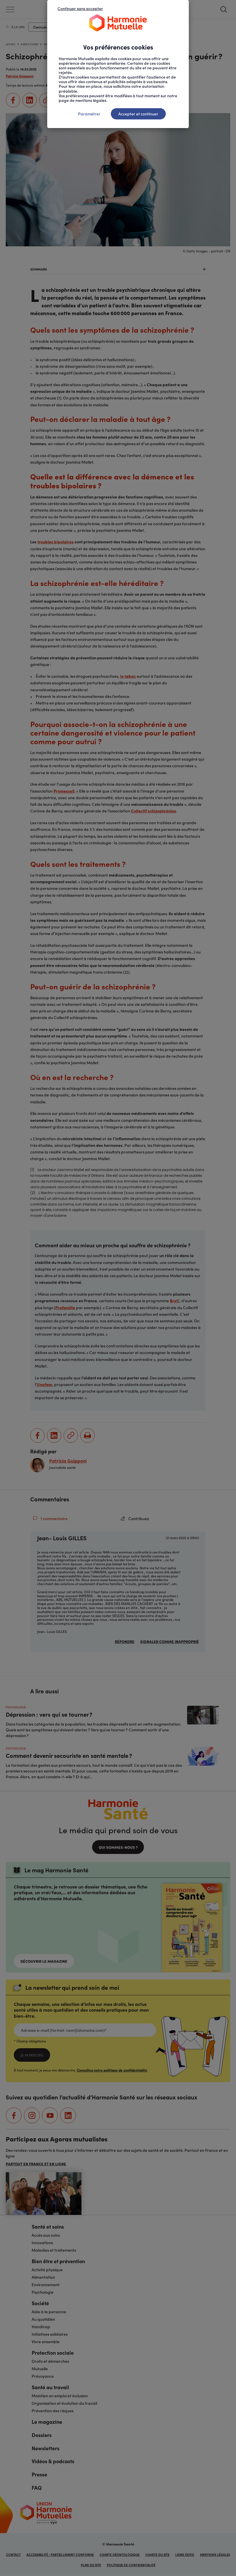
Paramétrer (89, 114)
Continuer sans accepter (80, 8)
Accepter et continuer (138, 114)
